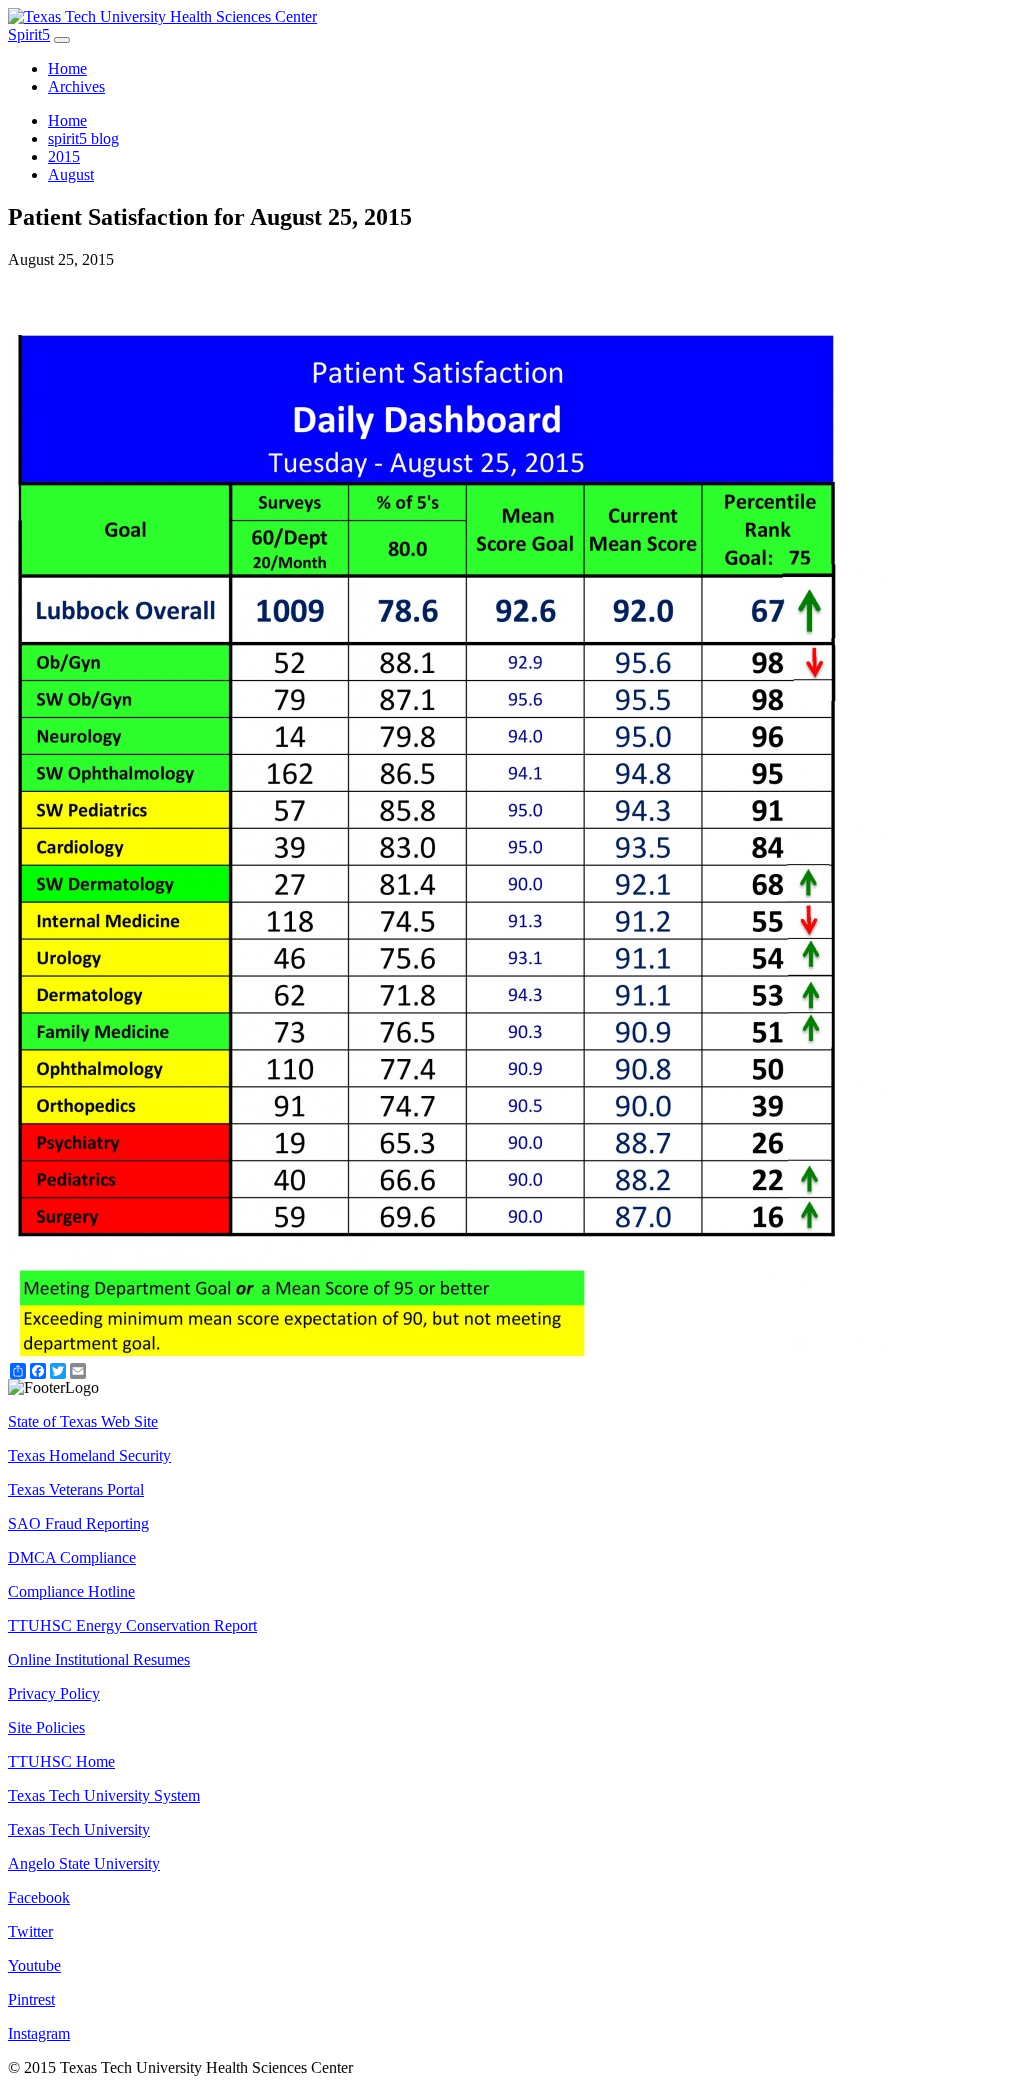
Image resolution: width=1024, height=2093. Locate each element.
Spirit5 (29, 34)
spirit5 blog (83, 138)
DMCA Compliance (72, 1557)
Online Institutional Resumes (99, 1659)
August (71, 174)
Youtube (34, 1965)
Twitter (30, 1931)
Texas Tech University (79, 1829)
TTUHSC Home (61, 1761)
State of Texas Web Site (83, 1421)
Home (67, 68)
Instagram (39, 2033)
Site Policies (46, 1727)
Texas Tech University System (104, 1795)
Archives (76, 86)
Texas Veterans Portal (76, 1489)
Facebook (39, 1897)
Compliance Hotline (71, 1591)
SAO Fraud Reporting (78, 1523)
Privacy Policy (54, 1693)
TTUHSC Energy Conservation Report (132, 1625)
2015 (64, 156)
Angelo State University (84, 1863)
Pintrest (31, 1999)
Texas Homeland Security (89, 1455)
